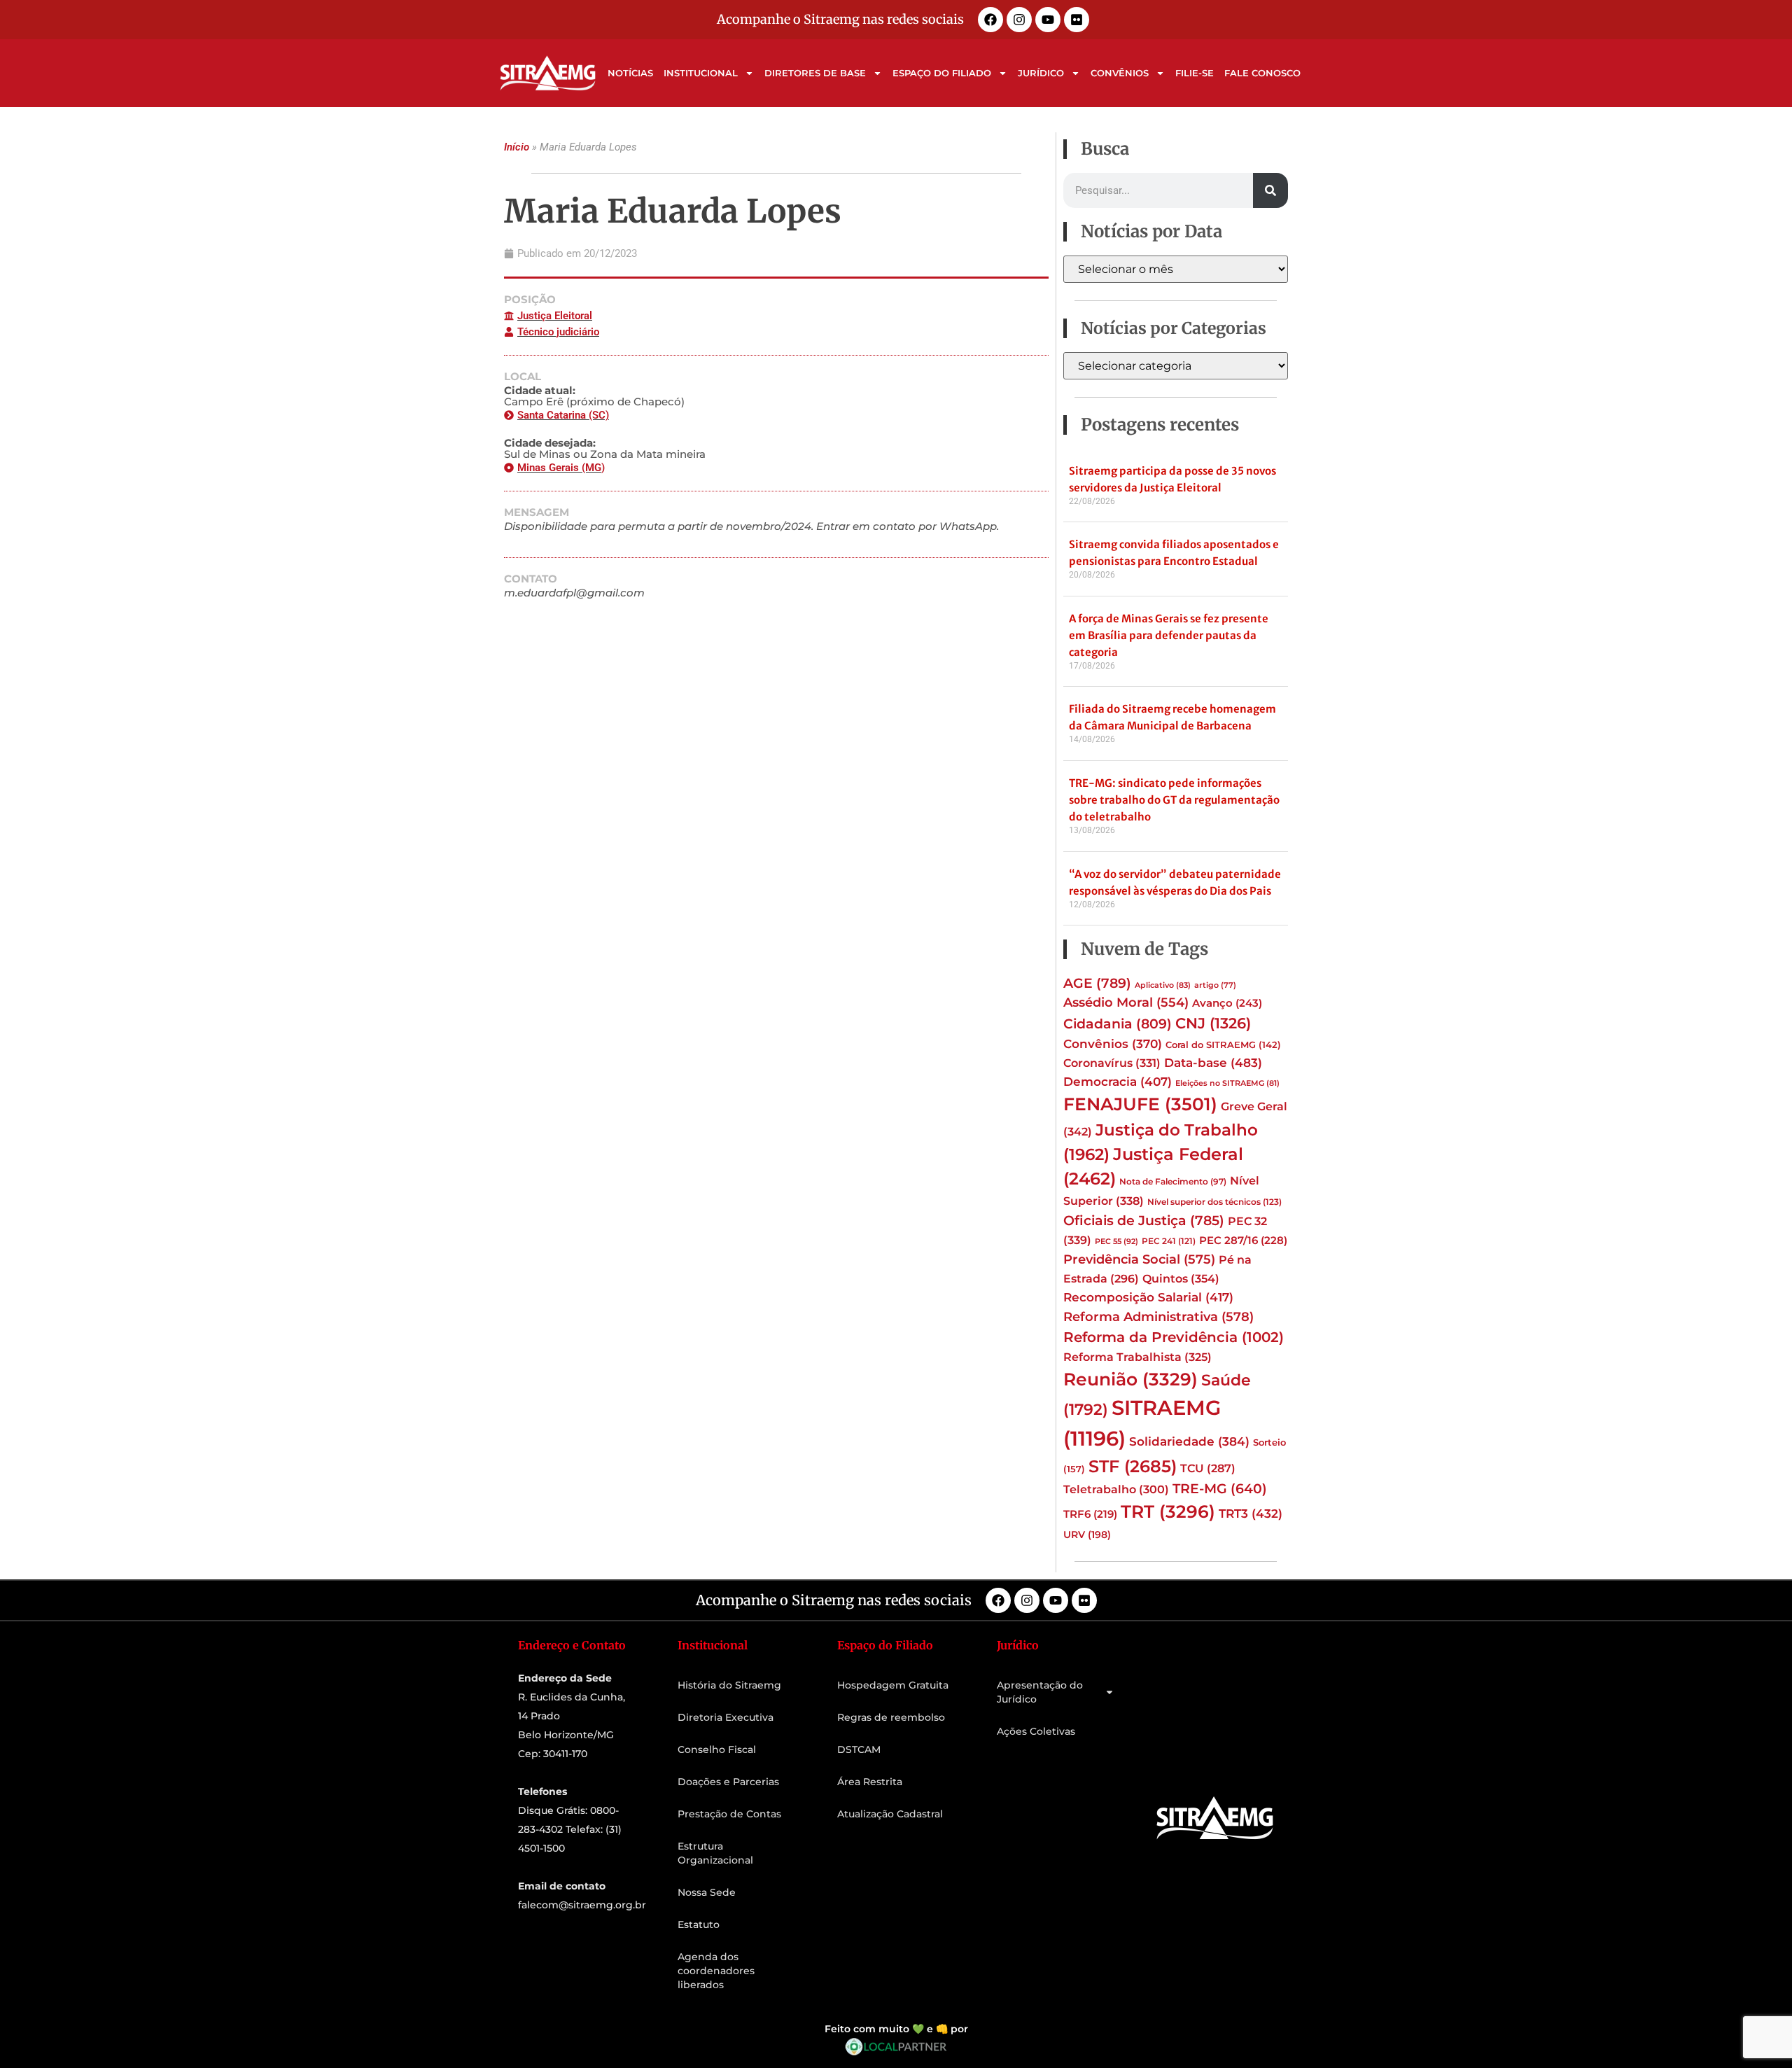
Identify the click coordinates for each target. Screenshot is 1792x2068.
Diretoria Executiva (726, 1717)
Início (517, 147)
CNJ (1213, 1023)
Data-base (1213, 1062)
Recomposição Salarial (1148, 1297)
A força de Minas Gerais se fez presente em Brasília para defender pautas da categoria (1169, 635)
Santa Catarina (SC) (563, 415)
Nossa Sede (707, 1892)
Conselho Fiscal (717, 1749)
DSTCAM (859, 1749)
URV (1087, 1535)
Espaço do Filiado (942, 73)
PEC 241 (1169, 1241)
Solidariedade (1189, 1441)
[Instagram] (1019, 20)
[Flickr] (1077, 20)
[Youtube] (1048, 20)
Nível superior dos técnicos (1214, 1202)
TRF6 (1090, 1514)
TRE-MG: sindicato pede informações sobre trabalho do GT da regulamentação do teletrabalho (1174, 800)
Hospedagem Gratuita (893, 1685)
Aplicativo (1163, 985)
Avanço (1227, 1003)
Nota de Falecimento (1173, 1182)
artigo (1215, 985)
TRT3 (1251, 1513)
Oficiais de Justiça (1144, 1220)
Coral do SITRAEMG (1223, 1045)
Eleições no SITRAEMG (1227, 1083)
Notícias (630, 73)
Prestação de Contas (729, 1814)
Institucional (701, 73)
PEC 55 (1116, 1241)
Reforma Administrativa (1158, 1316)
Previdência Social (1139, 1259)
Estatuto (699, 1924)
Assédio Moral (1126, 1002)
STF (1133, 1466)
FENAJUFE (1140, 1104)
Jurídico (1041, 73)
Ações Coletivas (1036, 1731)
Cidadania (1118, 1023)
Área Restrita (870, 1782)
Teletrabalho (1116, 1489)
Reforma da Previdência (1174, 1337)
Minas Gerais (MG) (561, 468)
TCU (1208, 1468)
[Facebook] (990, 20)
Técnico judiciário (558, 332)
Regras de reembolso (891, 1717)
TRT (1168, 1511)
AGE (1097, 983)
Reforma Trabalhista (1137, 1357)
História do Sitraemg (729, 1685)
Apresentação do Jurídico (1040, 1692)
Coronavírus (1112, 1063)
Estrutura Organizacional (715, 1853)
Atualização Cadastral (890, 1814)
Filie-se (1195, 73)
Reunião (1130, 1379)
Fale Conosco (1262, 73)
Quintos (1181, 1278)
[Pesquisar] (1270, 190)
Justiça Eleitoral (555, 316)
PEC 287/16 (1243, 1241)
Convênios (1120, 73)
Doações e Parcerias (728, 1782)
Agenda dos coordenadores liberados (716, 1971)
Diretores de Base (815, 73)
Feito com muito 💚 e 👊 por (896, 2029)
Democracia (1118, 1082)
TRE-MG (1220, 1489)
